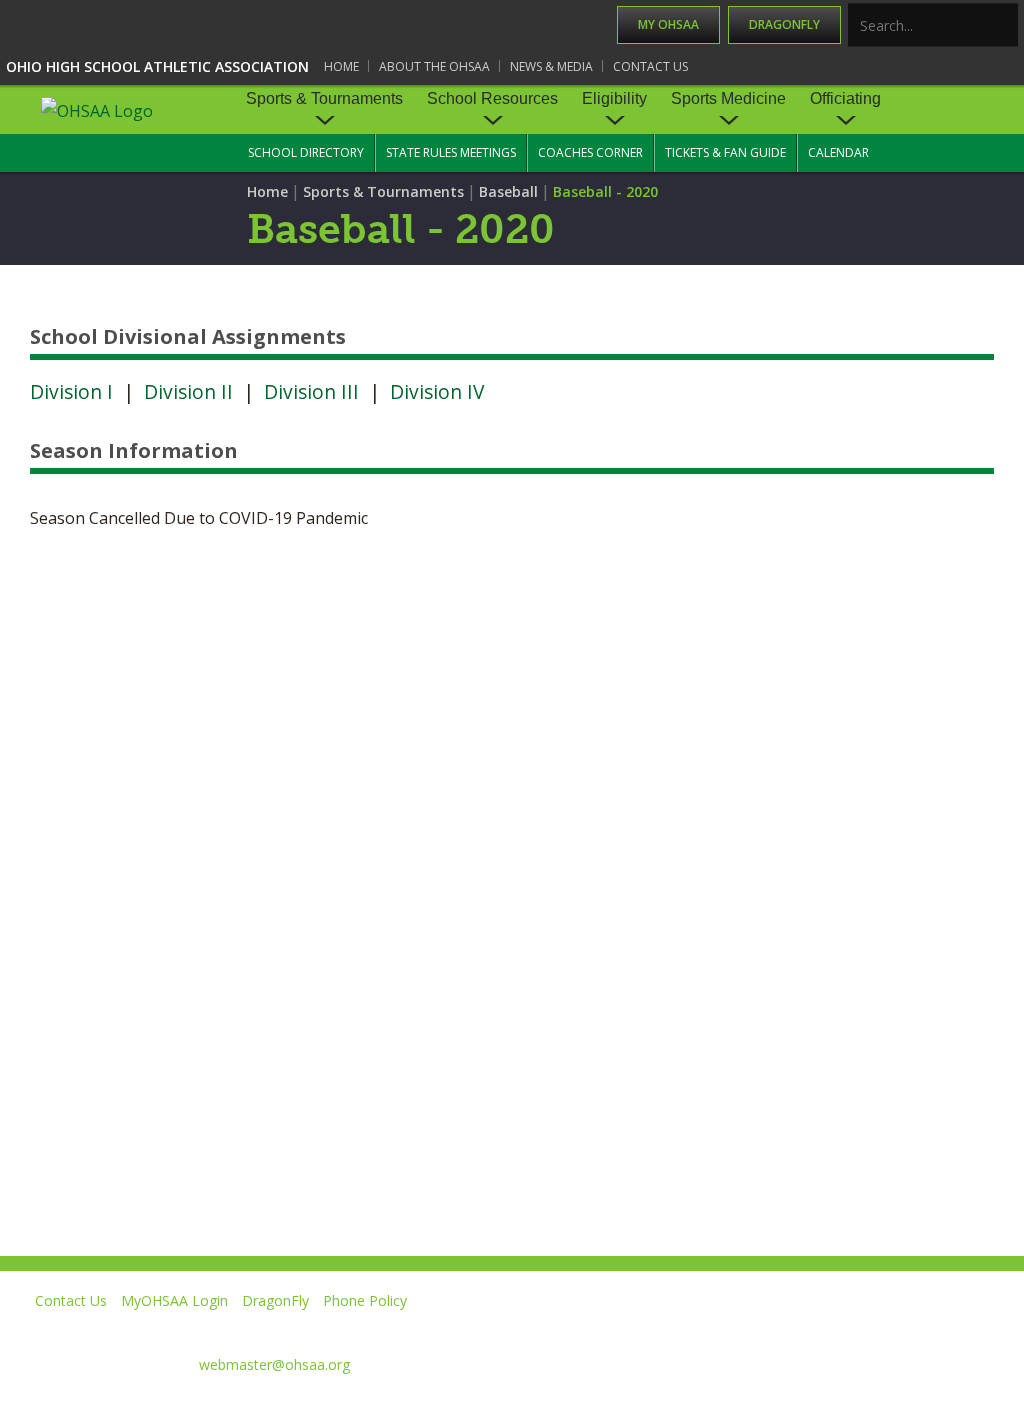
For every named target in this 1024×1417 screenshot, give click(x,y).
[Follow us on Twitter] (717, 1329)
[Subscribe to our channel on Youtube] (808, 1329)
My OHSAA (668, 24)
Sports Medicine (728, 98)
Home (341, 66)
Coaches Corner (590, 152)
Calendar (838, 152)
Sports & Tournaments (324, 98)
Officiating (845, 98)
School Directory (306, 152)
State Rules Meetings (451, 152)
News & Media (551, 66)
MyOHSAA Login (174, 1300)
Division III (311, 391)
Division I (71, 391)
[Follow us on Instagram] (899, 1329)
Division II (188, 391)
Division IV (437, 391)
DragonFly (784, 24)
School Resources (492, 98)
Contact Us (650, 66)
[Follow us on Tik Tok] (990, 1329)
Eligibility (614, 98)
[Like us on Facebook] (635, 1329)
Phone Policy (365, 1300)
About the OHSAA (434, 66)
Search (1004, 26)
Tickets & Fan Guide (725, 152)
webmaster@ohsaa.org (274, 1364)
